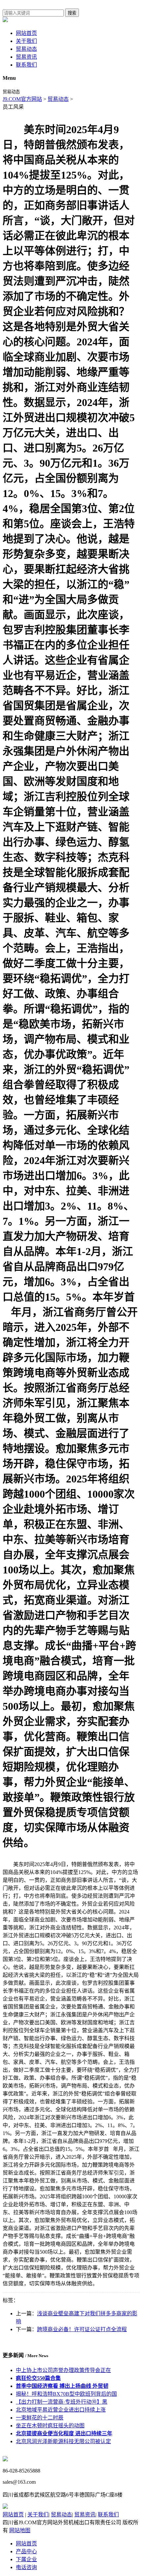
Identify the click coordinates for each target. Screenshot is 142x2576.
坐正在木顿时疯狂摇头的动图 (50, 2426)
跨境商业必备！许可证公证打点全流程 (82, 2329)
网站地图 (20, 2530)
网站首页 (26, 33)
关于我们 (26, 41)
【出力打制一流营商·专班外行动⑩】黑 (62, 2402)
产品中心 (26, 2551)
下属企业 (26, 2559)
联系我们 (26, 65)
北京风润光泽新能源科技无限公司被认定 (63, 2441)
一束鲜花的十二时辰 (40, 2418)
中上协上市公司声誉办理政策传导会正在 (63, 2370)
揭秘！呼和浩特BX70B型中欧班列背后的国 (66, 2394)
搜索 (72, 13)
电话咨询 (26, 2567)
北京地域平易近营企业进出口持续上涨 (61, 2410)
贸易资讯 (26, 57)
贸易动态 (26, 49)
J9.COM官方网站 (22, 99)
